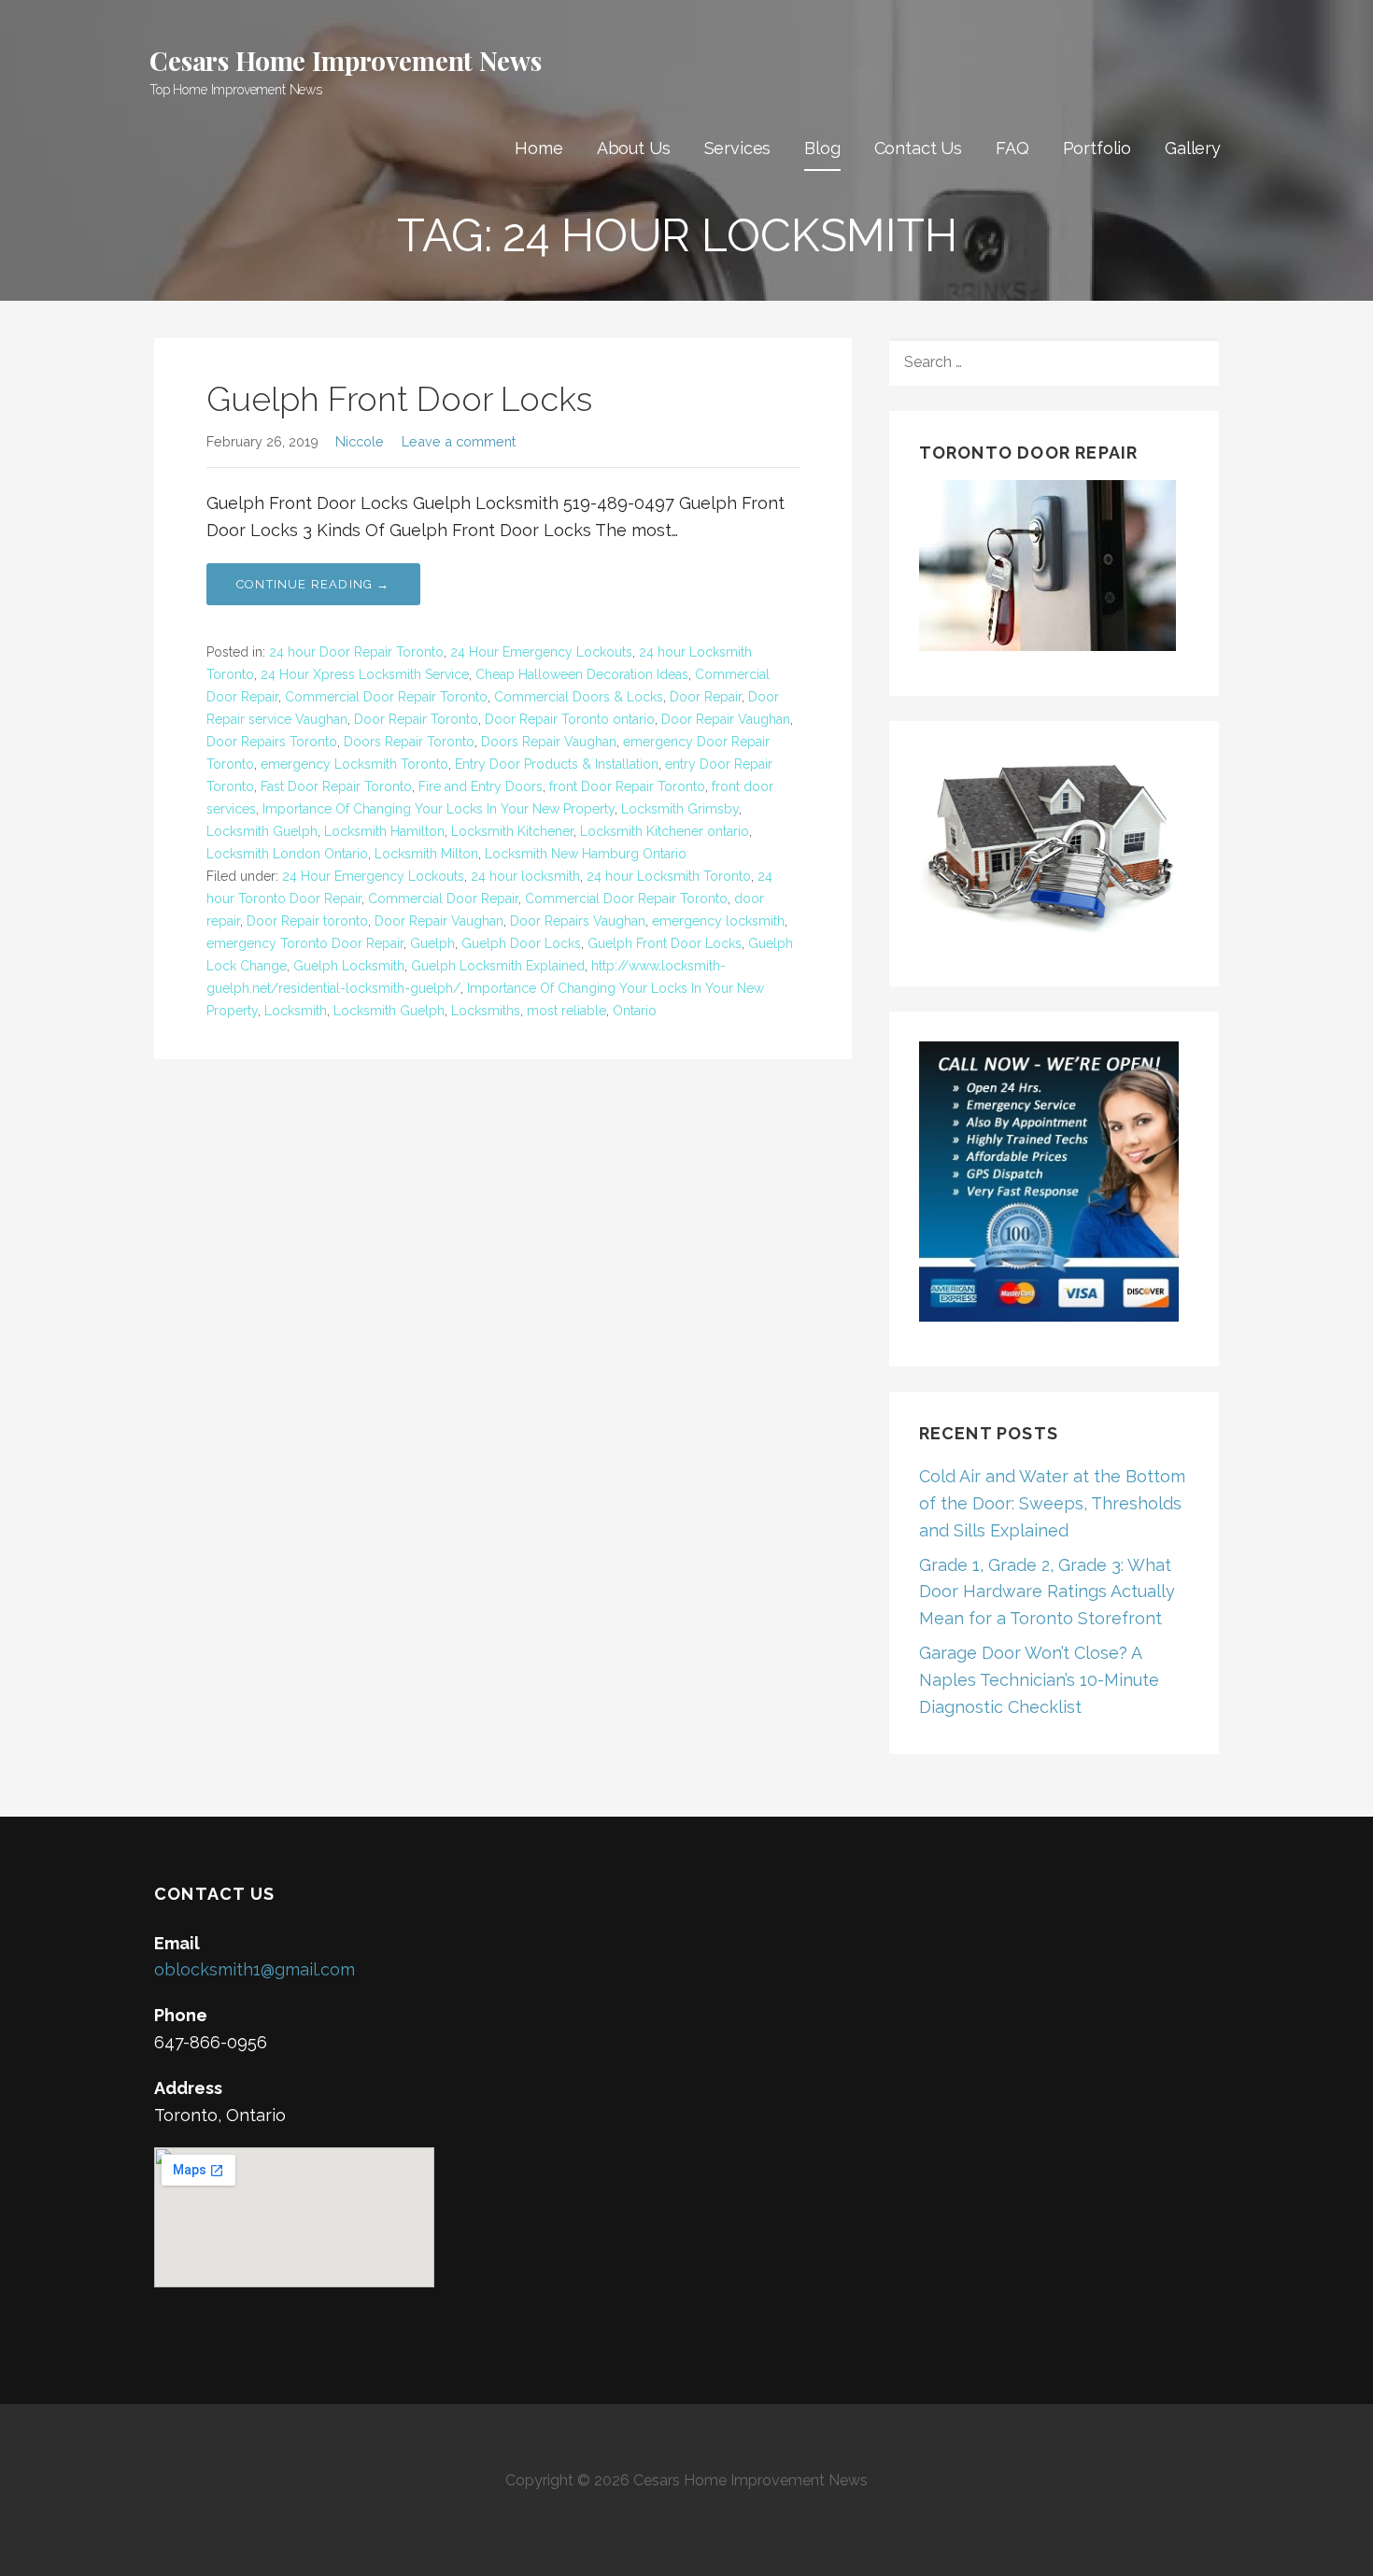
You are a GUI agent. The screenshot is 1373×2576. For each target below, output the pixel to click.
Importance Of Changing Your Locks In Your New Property (439, 809)
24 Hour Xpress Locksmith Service (365, 674)
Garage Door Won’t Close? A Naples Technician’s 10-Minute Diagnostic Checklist (1039, 1680)
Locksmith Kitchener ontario (665, 831)
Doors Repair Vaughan (549, 742)
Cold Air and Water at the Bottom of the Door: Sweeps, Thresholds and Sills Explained (1052, 1503)
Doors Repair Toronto (409, 742)
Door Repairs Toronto (272, 742)
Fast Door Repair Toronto (336, 786)
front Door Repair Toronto (627, 786)
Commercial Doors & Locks (579, 697)
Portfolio (1097, 148)
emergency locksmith (718, 921)
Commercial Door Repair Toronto (386, 697)
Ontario (635, 1011)
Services (738, 148)
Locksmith (296, 1011)
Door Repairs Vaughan (578, 921)
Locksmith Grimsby (680, 809)
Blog (822, 148)
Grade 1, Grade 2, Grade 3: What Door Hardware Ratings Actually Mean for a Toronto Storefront (1047, 1592)
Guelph (432, 943)
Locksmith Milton (426, 854)
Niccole (360, 441)
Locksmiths (486, 1011)
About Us (634, 148)
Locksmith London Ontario (287, 854)
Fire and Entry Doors (481, 786)
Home (538, 148)
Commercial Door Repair (443, 899)
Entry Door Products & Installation (557, 764)
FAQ (1012, 148)
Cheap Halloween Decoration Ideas (582, 674)
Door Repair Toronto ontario (570, 719)
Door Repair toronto (307, 921)
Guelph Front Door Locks (399, 399)
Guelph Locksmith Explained (498, 966)
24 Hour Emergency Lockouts (541, 652)
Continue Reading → (313, 584)
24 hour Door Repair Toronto (356, 652)
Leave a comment (459, 441)
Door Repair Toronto (416, 719)
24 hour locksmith (525, 876)
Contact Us (918, 148)
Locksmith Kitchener (512, 831)
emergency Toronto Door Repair (305, 943)
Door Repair (706, 697)
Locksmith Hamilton (384, 831)
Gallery (1193, 148)
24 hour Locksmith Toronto (669, 876)
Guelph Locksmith (349, 966)
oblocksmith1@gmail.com (255, 1969)
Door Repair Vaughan (726, 719)
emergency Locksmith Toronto (354, 764)
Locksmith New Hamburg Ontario (586, 854)
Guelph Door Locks (521, 943)
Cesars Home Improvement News (346, 60)
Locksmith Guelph (262, 831)
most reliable (566, 1011)
